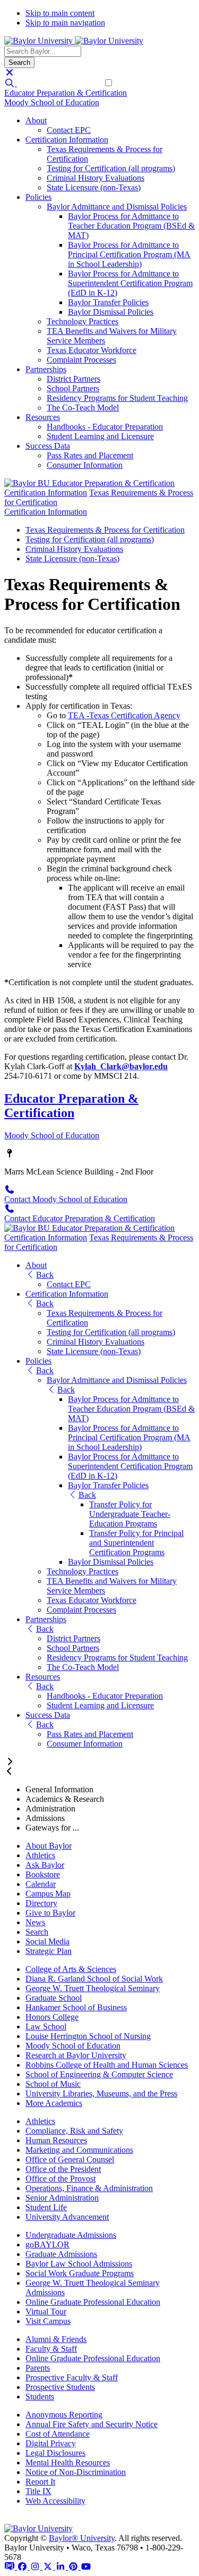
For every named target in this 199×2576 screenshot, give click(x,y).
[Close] (10, 73)
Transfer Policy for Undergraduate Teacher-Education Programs (130, 1514)
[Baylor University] (40, 41)
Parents (38, 2368)
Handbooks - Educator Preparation (105, 427)
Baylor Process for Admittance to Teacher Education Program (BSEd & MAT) (131, 226)
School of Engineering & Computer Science (99, 2074)
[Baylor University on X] (49, 2567)
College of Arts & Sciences (71, 1969)
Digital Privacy (51, 2443)
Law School (46, 2027)
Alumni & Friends (56, 2339)
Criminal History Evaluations (96, 178)
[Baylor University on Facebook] (23, 2567)
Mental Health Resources (68, 2462)
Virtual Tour (46, 2311)
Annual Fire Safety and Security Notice (92, 2424)
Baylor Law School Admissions (79, 2264)
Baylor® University (82, 2538)
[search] (11, 83)
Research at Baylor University (76, 2055)
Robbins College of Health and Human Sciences (107, 2065)
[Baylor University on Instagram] (36, 2567)
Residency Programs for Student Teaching (117, 398)
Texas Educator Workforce (92, 350)
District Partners (73, 379)
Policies (38, 197)
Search (37, 1932)
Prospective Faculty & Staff (72, 2377)
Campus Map (48, 1894)
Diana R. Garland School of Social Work (94, 1979)
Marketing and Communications (79, 2150)
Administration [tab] (50, 1809)
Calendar (41, 1884)
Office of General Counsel (70, 2159)
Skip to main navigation (65, 23)
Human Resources (56, 2140)
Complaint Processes (81, 360)
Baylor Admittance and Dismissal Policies (117, 207)
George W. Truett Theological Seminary (93, 1988)
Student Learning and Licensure (100, 436)
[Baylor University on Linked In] (62, 2567)
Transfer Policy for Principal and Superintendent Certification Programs (136, 1543)
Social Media (47, 1941)
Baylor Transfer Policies (108, 302)
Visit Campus (48, 2321)
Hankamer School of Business (76, 2007)
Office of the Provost (60, 2179)
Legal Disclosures (55, 2453)
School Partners (73, 388)
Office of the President (63, 2169)
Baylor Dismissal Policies (111, 312)
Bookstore (43, 1874)
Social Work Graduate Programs (80, 2273)
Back (45, 1275)
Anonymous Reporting (64, 2415)
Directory (41, 1903)
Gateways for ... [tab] (52, 1828)
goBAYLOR (47, 2244)
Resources (43, 417)
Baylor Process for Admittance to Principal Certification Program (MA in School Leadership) (129, 254)
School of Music (53, 2084)
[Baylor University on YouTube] (86, 2567)
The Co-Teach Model (83, 408)
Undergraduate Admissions (71, 2235)
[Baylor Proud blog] (11, 2567)
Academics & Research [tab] (65, 1799)
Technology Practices (83, 321)
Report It (40, 2482)
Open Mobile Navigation (59, 83)
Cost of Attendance (58, 2434)
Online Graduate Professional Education (93, 2302)
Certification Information (67, 140)
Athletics (40, 1855)
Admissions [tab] (45, 1818)
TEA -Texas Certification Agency (124, 715)
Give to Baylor (50, 1913)
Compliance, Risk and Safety (74, 2131)
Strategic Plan (49, 1951)
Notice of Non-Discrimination (76, 2472)
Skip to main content (60, 13)
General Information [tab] (59, 1789)
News (35, 1922)
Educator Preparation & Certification (66, 93)
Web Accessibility (55, 2501)
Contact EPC (69, 130)
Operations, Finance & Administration (89, 2188)
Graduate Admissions (61, 2254)
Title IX (38, 2491)
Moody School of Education (52, 102)
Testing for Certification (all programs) (111, 168)
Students (40, 2397)
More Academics (54, 2103)
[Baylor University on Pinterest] (74, 2567)
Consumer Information (85, 465)
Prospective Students (60, 2387)
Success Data (48, 446)
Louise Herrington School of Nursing (88, 2036)
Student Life (46, 2207)
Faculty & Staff (51, 2349)
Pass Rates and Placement (90, 455)
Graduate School (54, 1998)
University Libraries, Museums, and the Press (101, 2093)
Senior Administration (62, 2198)
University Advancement (67, 2217)
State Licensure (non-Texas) (94, 187)
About (36, 120)
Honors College (52, 2017)
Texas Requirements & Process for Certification (105, 530)
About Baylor (49, 1846)
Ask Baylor (45, 1865)
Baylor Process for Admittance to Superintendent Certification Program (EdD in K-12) (130, 283)
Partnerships (46, 369)
